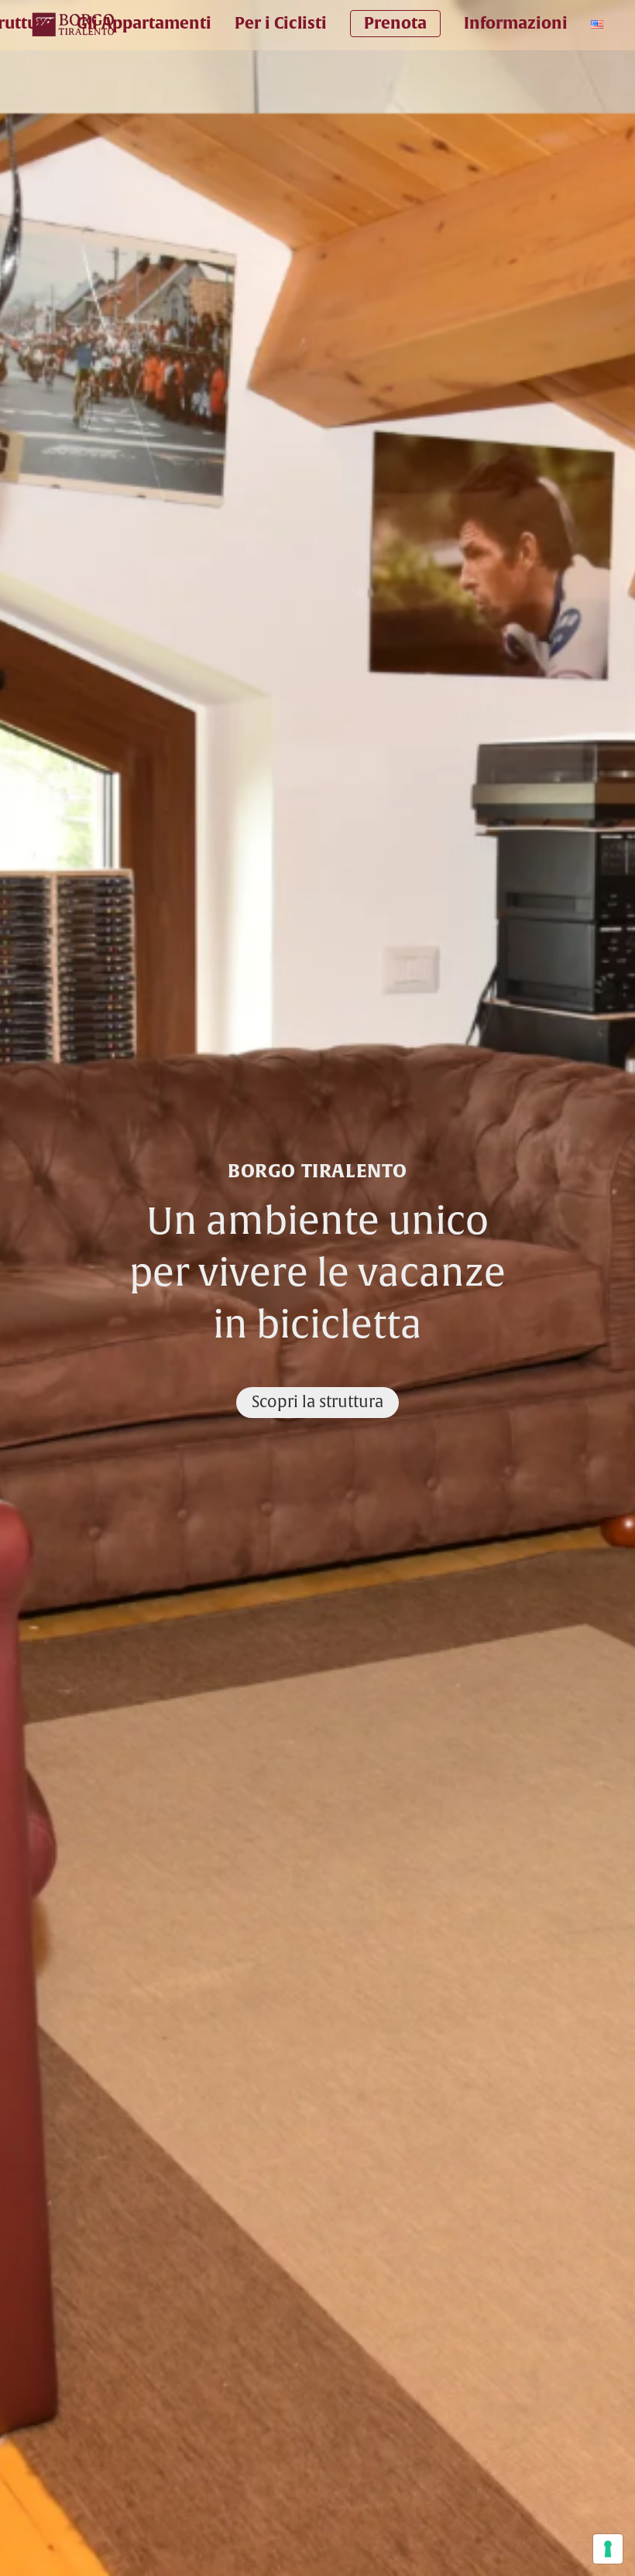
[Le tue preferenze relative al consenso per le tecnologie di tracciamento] (608, 2549)
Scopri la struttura (317, 1402)
